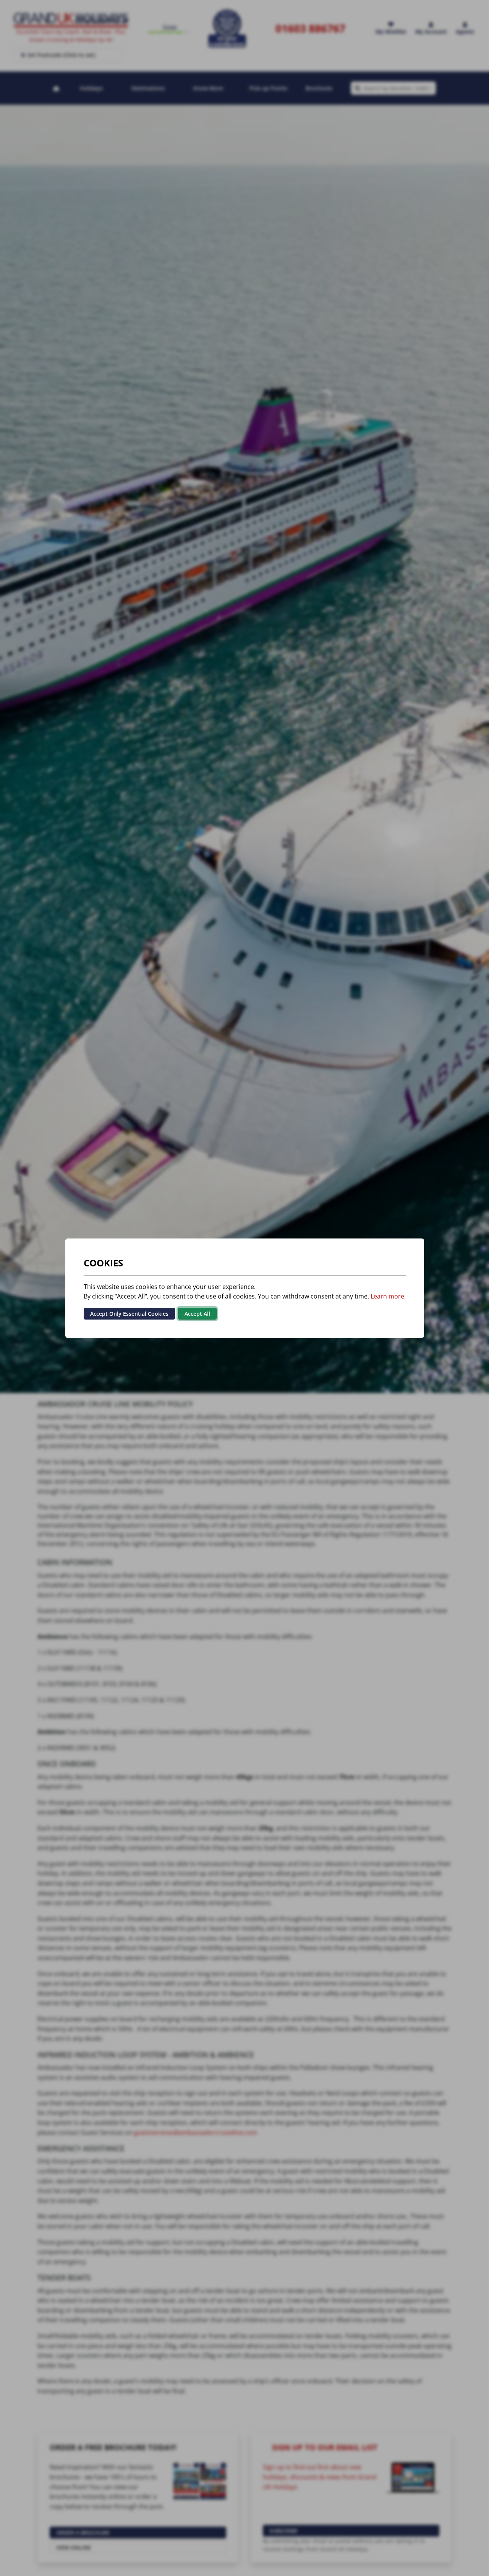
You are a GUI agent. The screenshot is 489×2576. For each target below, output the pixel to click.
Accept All (197, 1313)
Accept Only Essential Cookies (129, 1313)
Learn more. (388, 1296)
